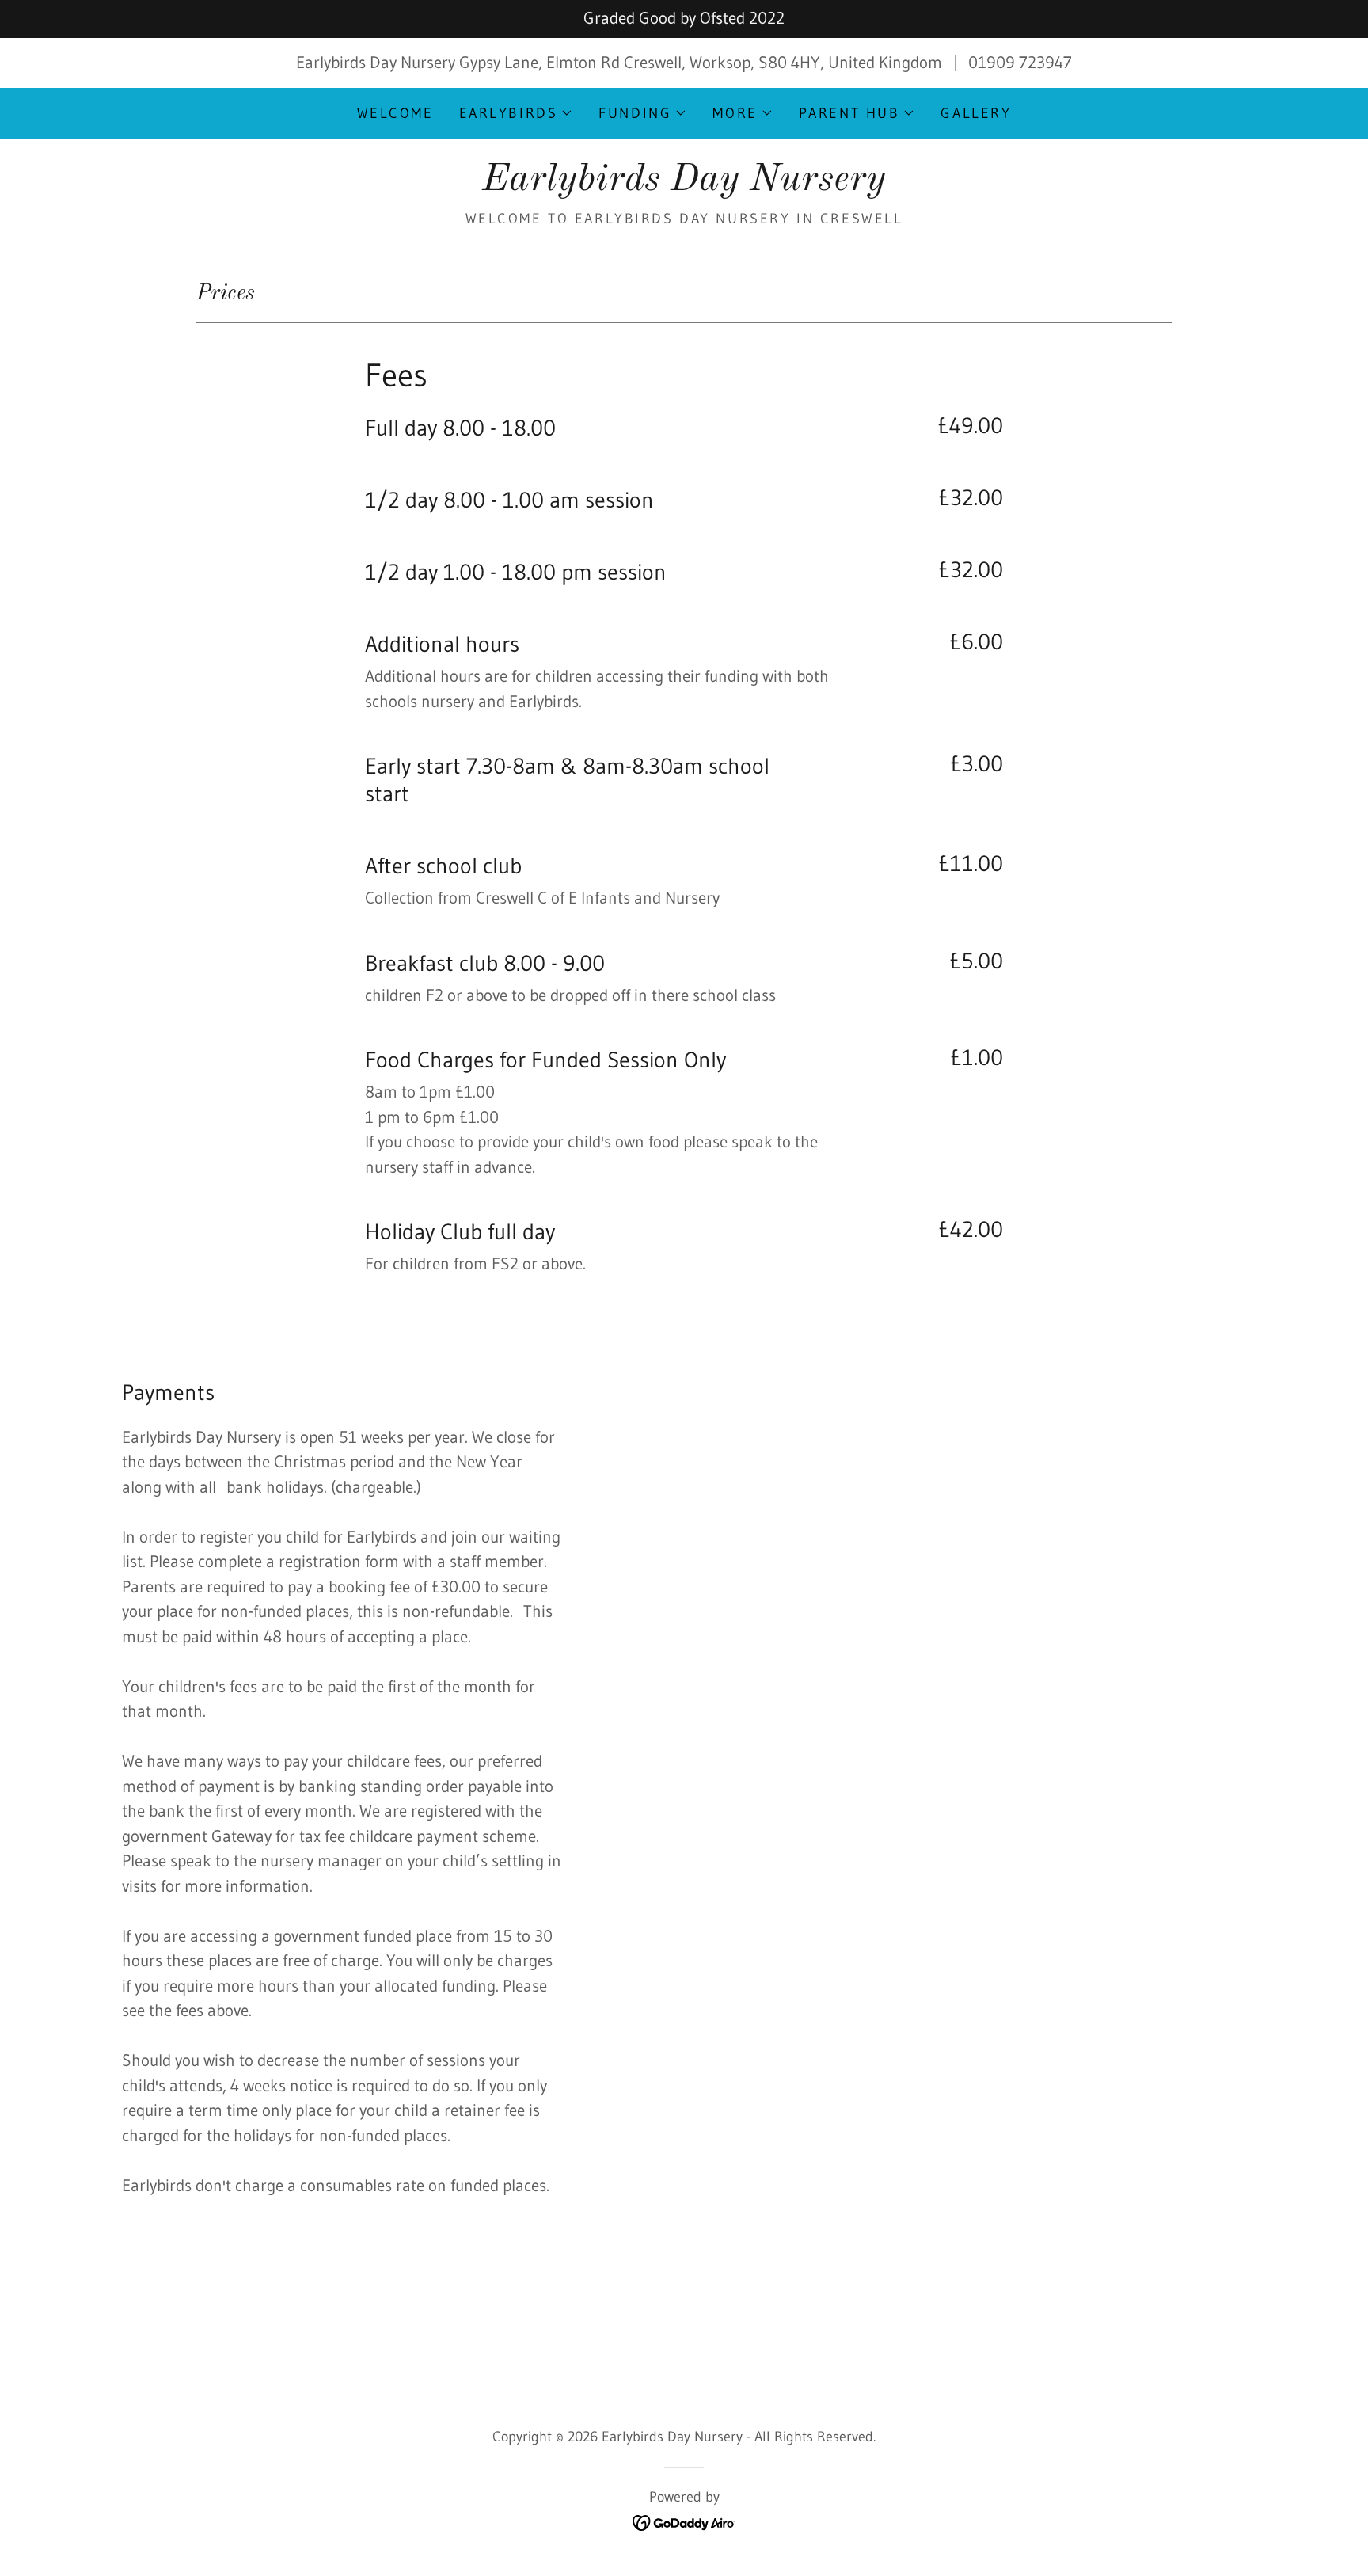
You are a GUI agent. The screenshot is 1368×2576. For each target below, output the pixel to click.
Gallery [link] (976, 113)
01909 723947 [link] (1020, 63)
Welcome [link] (395, 113)
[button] (517, 113)
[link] (684, 185)
